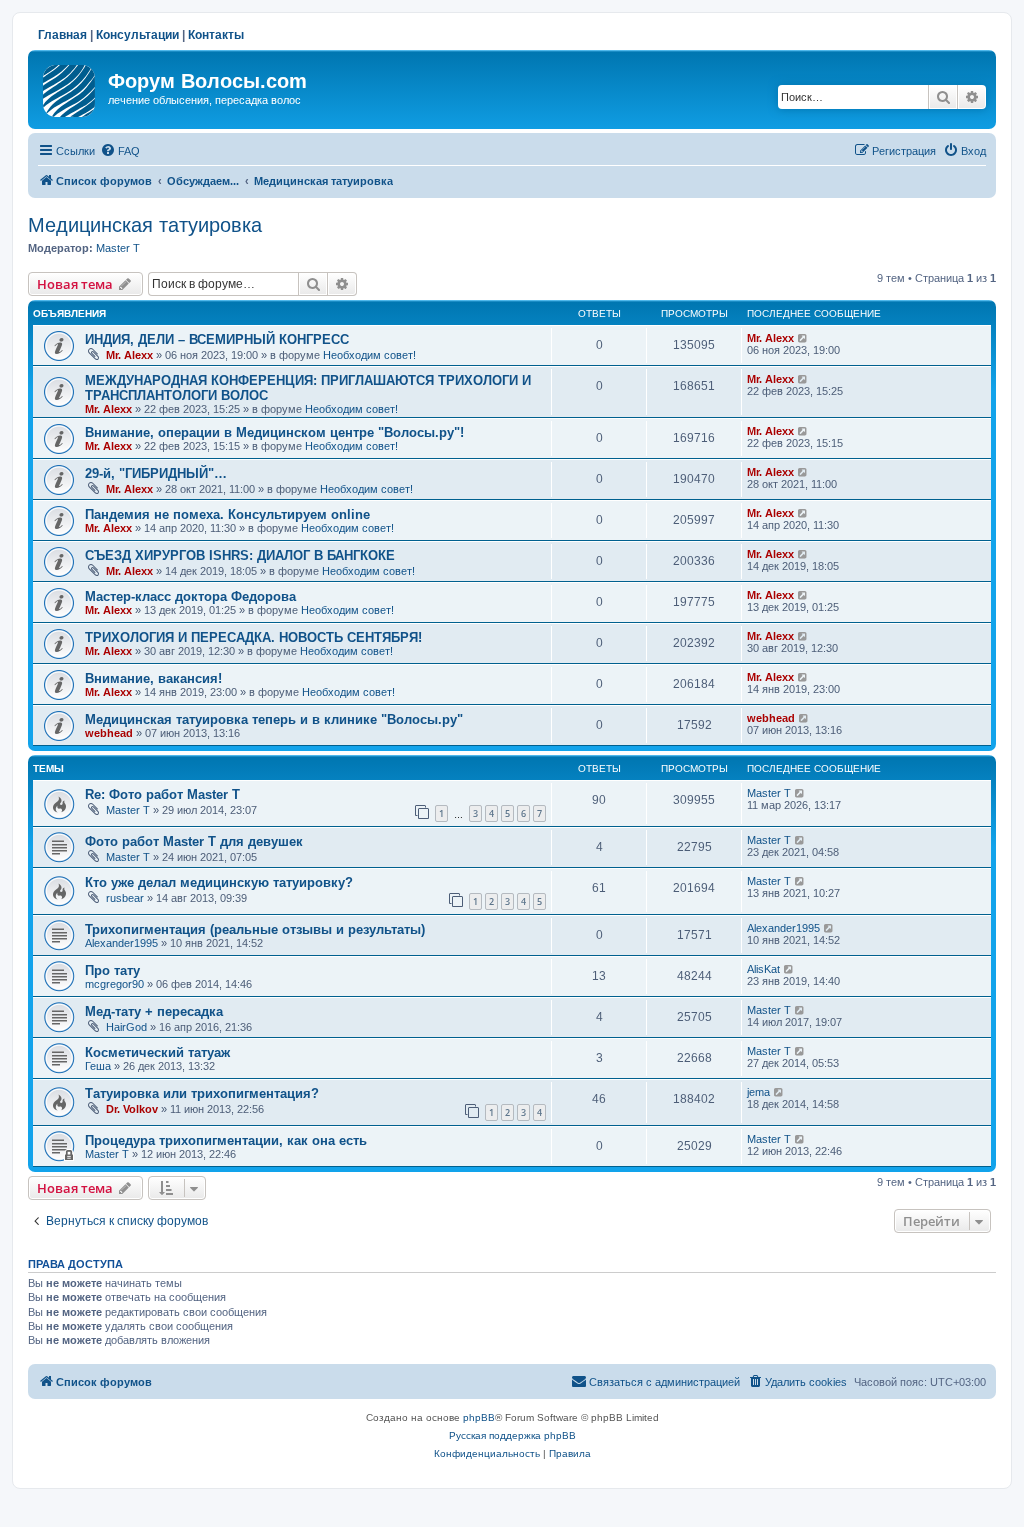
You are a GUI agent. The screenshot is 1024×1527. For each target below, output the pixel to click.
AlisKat (763, 969)
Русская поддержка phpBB (512, 1435)
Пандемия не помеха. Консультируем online (227, 514)
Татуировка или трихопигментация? (202, 1093)
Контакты (216, 35)
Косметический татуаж (157, 1052)
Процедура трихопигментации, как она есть (226, 1140)
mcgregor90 (114, 984)
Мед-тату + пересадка (154, 1011)
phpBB (479, 1417)
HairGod (126, 1027)
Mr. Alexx (129, 355)
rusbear (125, 898)
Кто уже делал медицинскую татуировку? (219, 882)
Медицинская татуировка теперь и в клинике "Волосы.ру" (274, 719)
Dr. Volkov (132, 1109)
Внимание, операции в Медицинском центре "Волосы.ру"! (274, 432)
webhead (109, 733)
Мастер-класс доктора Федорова (190, 596)
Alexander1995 (121, 943)
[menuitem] (120, 151)
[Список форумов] (70, 87)
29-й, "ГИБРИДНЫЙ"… (156, 473)
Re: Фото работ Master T (162, 794)
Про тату (112, 970)
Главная (62, 35)
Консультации (137, 35)
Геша (98, 1066)
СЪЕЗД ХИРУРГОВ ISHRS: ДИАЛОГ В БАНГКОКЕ (240, 555)
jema (758, 1092)
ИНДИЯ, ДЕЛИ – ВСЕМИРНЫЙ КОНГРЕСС (217, 339)
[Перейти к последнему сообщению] (803, 338)
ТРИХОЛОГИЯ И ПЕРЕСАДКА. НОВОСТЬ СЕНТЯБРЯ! (253, 637)
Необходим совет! (369, 355)
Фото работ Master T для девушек (194, 841)
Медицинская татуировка (145, 225)
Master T (118, 248)
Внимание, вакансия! (153, 678)
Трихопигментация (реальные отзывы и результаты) (255, 929)
